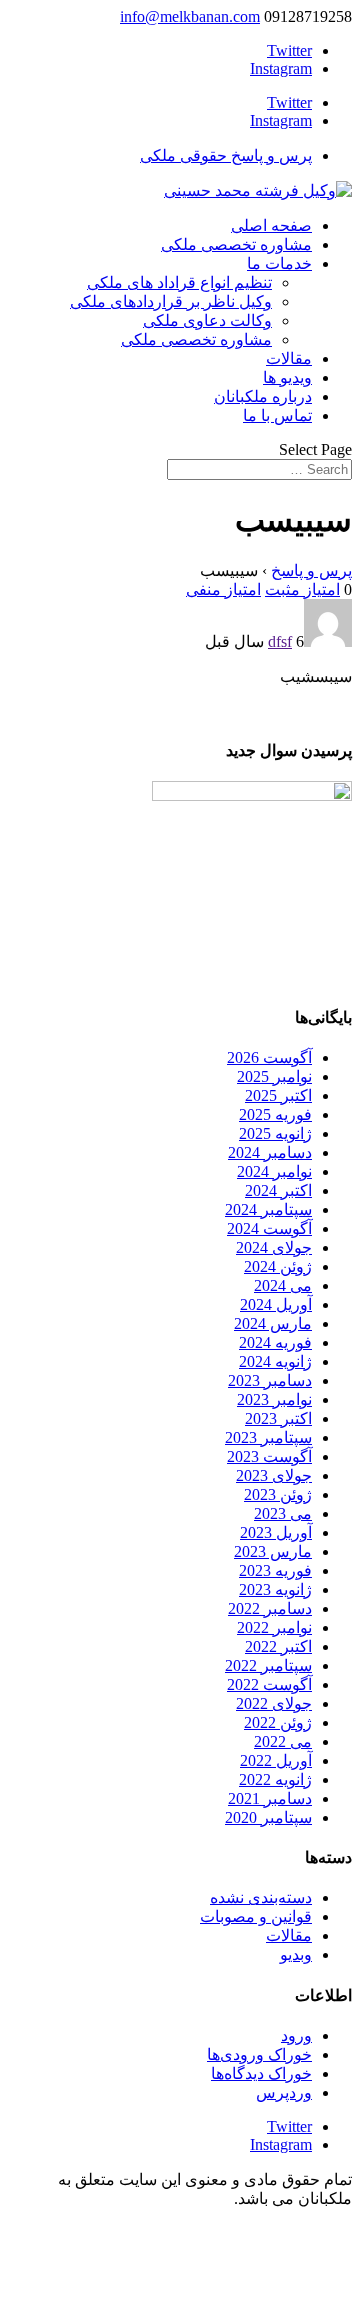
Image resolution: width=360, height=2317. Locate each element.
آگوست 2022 (269, 1684)
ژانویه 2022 (275, 1779)
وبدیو (296, 1954)
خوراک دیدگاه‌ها (261, 2073)
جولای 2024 (274, 1247)
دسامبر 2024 (270, 1152)
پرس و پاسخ (311, 570)
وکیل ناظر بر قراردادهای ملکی (171, 301)
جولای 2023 (274, 1475)
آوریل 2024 (276, 1304)
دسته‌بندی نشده (261, 1897)
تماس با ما (277, 415)
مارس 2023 (273, 1551)
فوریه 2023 (275, 1570)
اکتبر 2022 (278, 1646)
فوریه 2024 (275, 1342)
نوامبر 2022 (274, 1627)
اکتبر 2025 (278, 1095)
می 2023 (283, 1513)
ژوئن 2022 (278, 1722)
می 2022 (283, 1741)
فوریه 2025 (275, 1114)
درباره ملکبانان (263, 396)
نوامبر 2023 (274, 1399)
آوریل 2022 (276, 1760)
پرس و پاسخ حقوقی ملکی (226, 155)
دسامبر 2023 (270, 1380)
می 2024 (283, 1285)
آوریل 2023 (276, 1532)
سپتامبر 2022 (268, 1665)
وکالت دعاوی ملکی (207, 320)
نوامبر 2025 (274, 1076)
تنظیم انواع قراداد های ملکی (179, 282)
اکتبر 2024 (278, 1190)
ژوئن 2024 (278, 1266)
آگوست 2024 (269, 1228)
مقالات (289, 358)
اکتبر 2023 (278, 1418)
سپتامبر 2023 (268, 1437)
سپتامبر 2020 (268, 1817)
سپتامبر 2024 (268, 1209)
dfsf (280, 641)
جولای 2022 (274, 1703)
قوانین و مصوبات (256, 1916)
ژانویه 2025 (275, 1133)
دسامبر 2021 (270, 1798)
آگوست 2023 (269, 1456)
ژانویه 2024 (275, 1361)
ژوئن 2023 (278, 1494)
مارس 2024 (273, 1323)
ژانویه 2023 (275, 1589)
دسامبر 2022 (270, 1608)
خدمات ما (279, 263)
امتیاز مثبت (302, 589)
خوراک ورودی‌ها (259, 2054)
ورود (296, 2035)
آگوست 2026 (269, 1057)
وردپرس (284, 2092)
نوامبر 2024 (274, 1171)
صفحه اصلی (271, 225)
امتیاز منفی (223, 589)
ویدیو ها (287, 377)
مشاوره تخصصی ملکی (236, 244)
